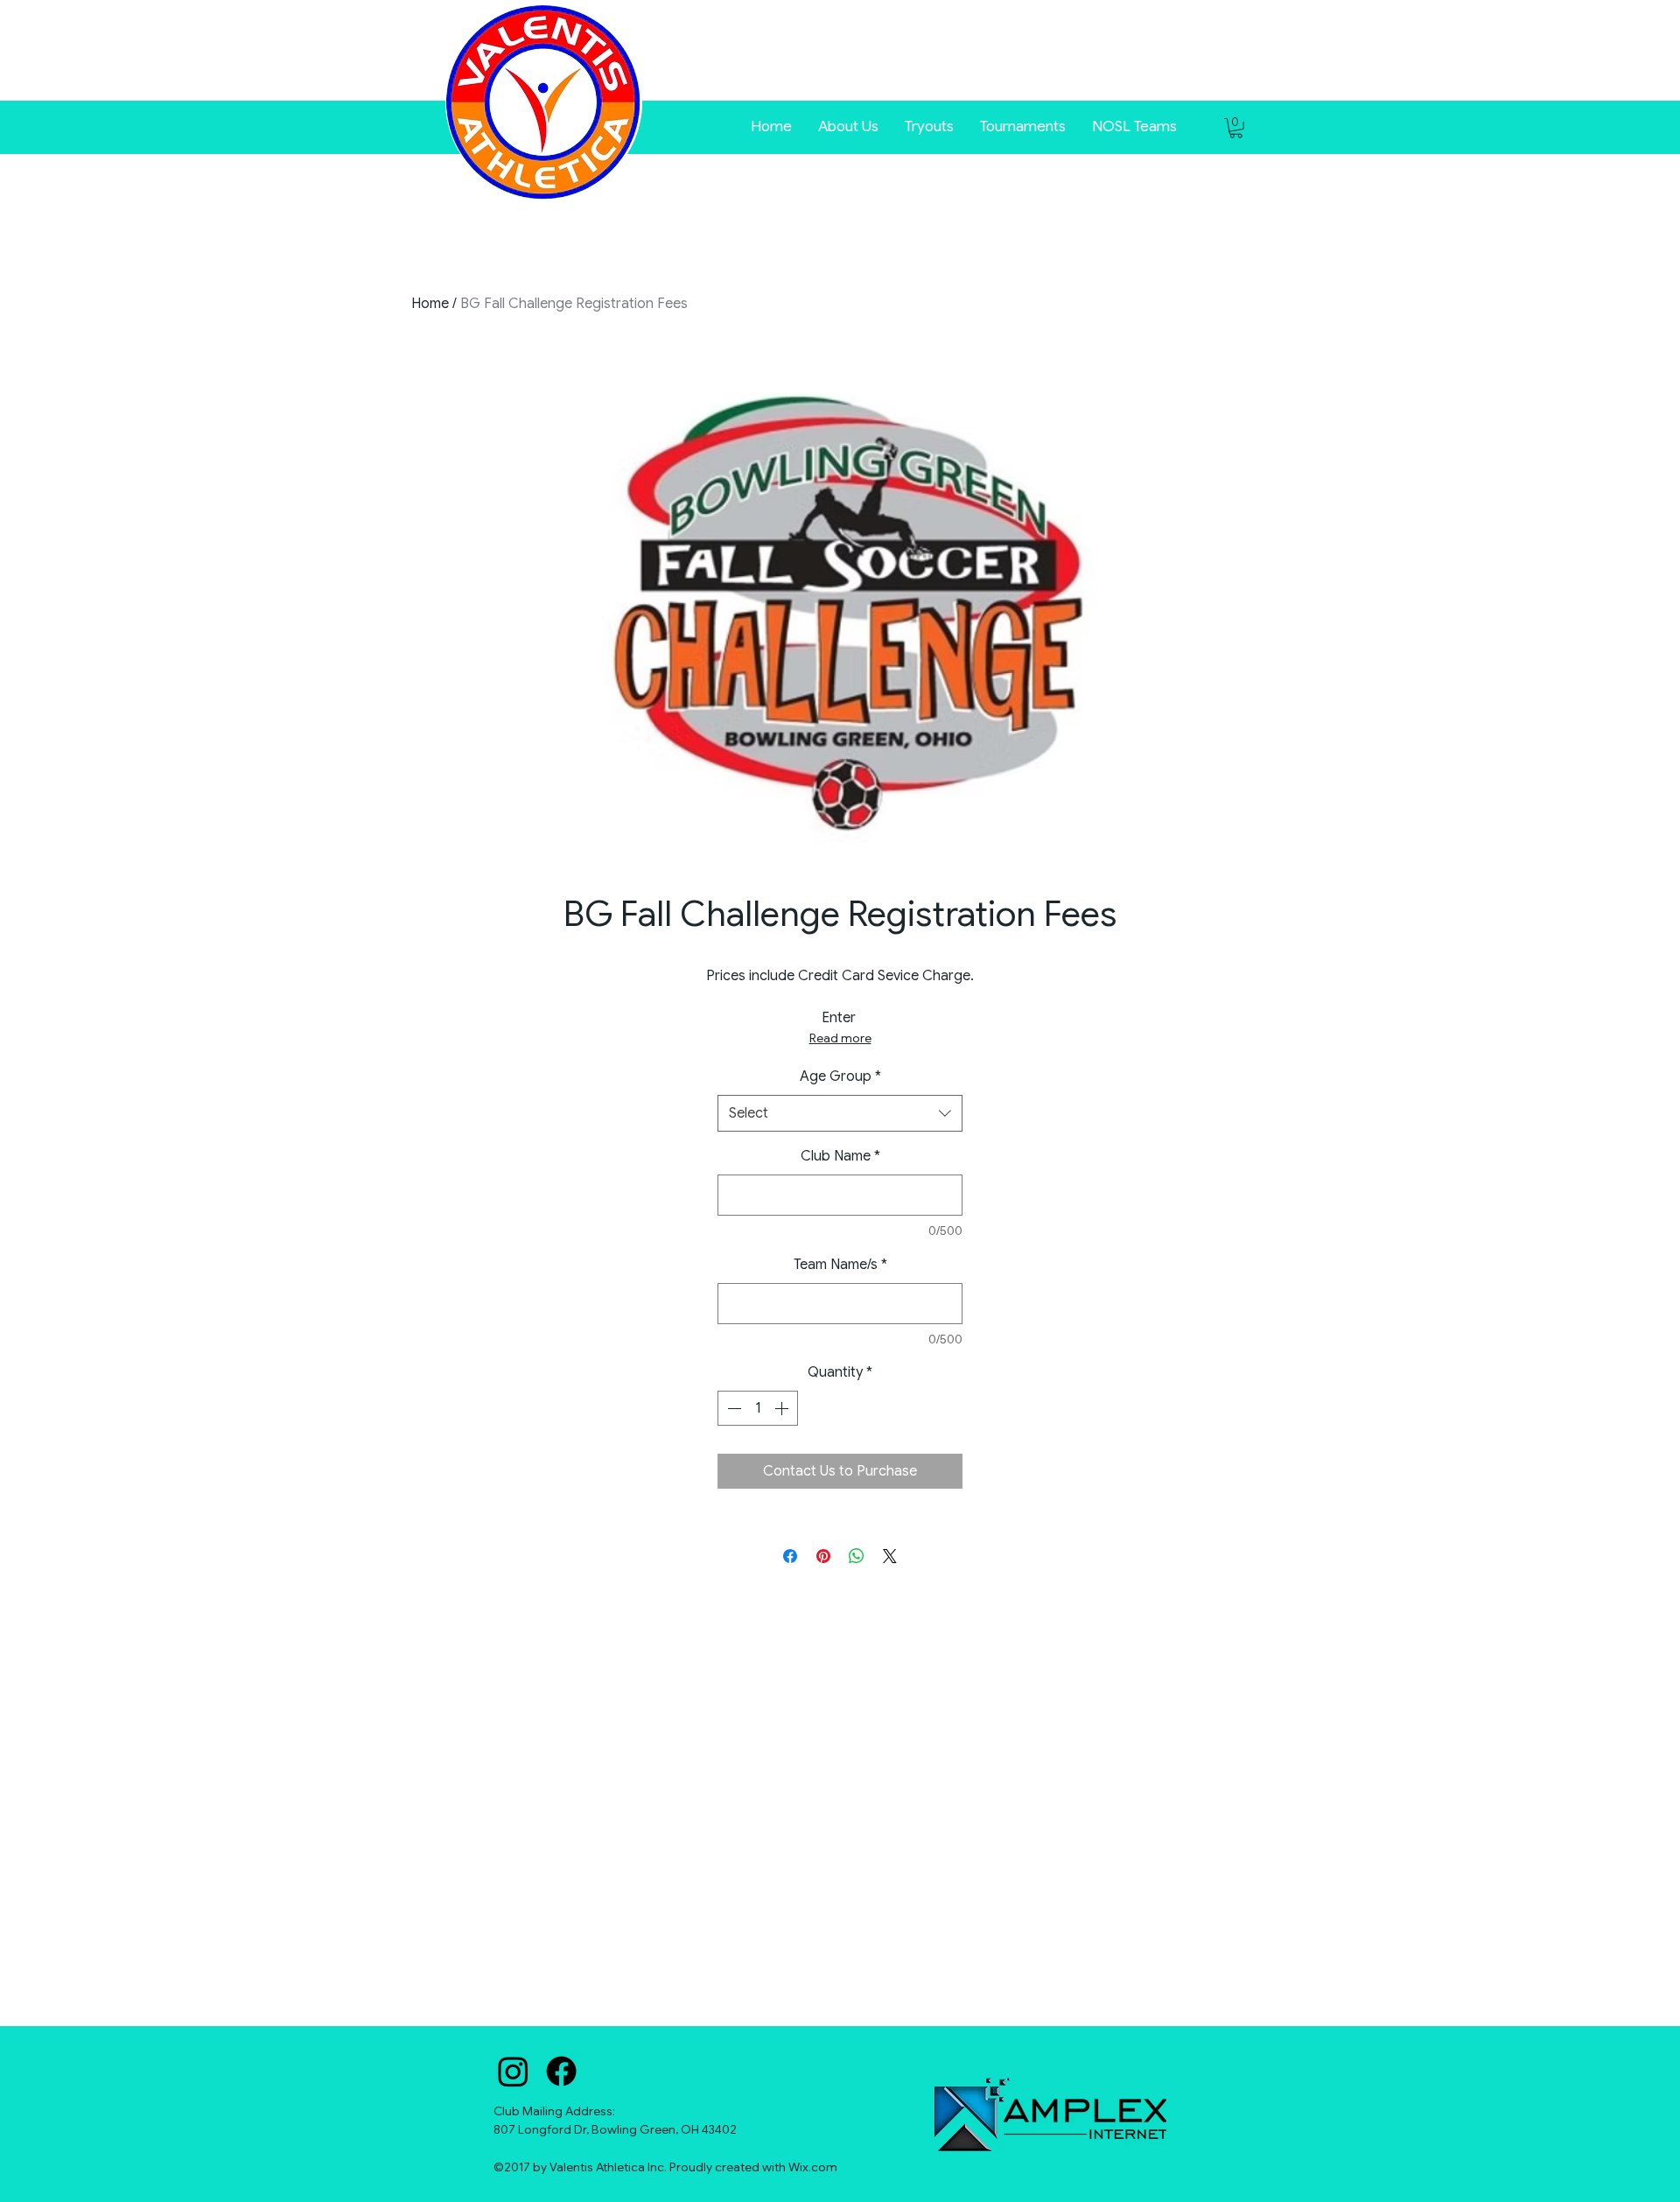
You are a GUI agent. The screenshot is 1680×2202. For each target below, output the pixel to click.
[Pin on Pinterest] (823, 1556)
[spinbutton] (758, 1408)
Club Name (840, 1156)
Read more (840, 1038)
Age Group (840, 1076)
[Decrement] (732, 1408)
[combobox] (840, 1114)
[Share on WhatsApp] (857, 1556)
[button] (1023, 125)
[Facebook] (561, 2071)
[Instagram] (513, 2071)
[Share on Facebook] (790, 1556)
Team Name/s (840, 1265)
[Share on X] (890, 1556)
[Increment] (783, 1408)
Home (430, 304)
